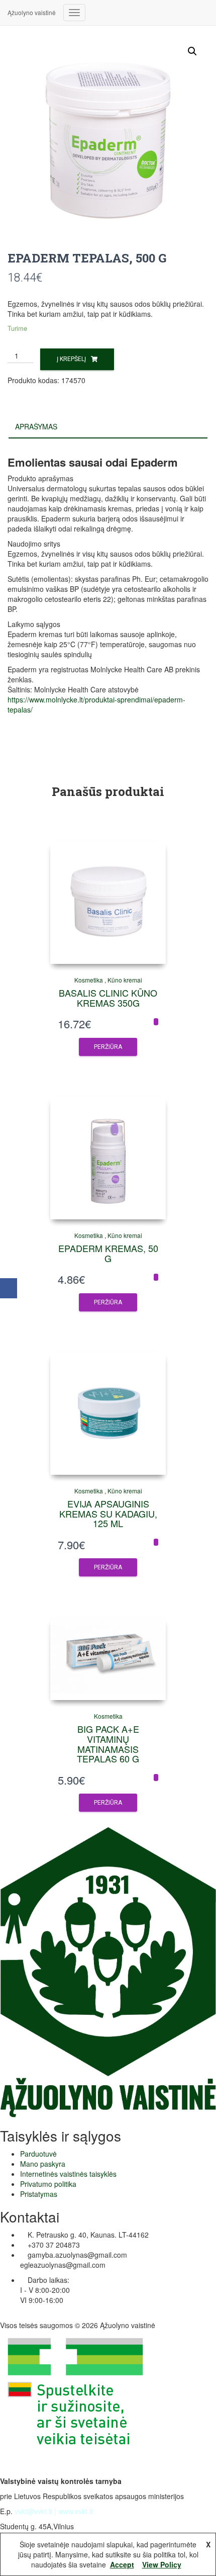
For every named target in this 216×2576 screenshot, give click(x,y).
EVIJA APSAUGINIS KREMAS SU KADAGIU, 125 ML (108, 1514)
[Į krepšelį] (156, 1022)
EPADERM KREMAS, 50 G (108, 1253)
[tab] (108, 427)
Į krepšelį (71, 359)
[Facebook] (9, 1288)
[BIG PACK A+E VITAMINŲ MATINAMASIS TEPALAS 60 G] (108, 1658)
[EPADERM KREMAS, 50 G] (108, 1158)
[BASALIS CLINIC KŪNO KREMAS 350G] (108, 903)
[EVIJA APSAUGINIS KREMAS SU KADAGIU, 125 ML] (108, 1413)
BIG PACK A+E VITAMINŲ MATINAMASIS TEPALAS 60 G (108, 1744)
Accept (122, 2564)
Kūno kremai (125, 980)
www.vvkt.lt (76, 2511)
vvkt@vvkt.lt (33, 2511)
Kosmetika (89, 980)
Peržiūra (108, 1047)
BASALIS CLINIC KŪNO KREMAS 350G (108, 998)
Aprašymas (36, 426)
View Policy (162, 2564)
